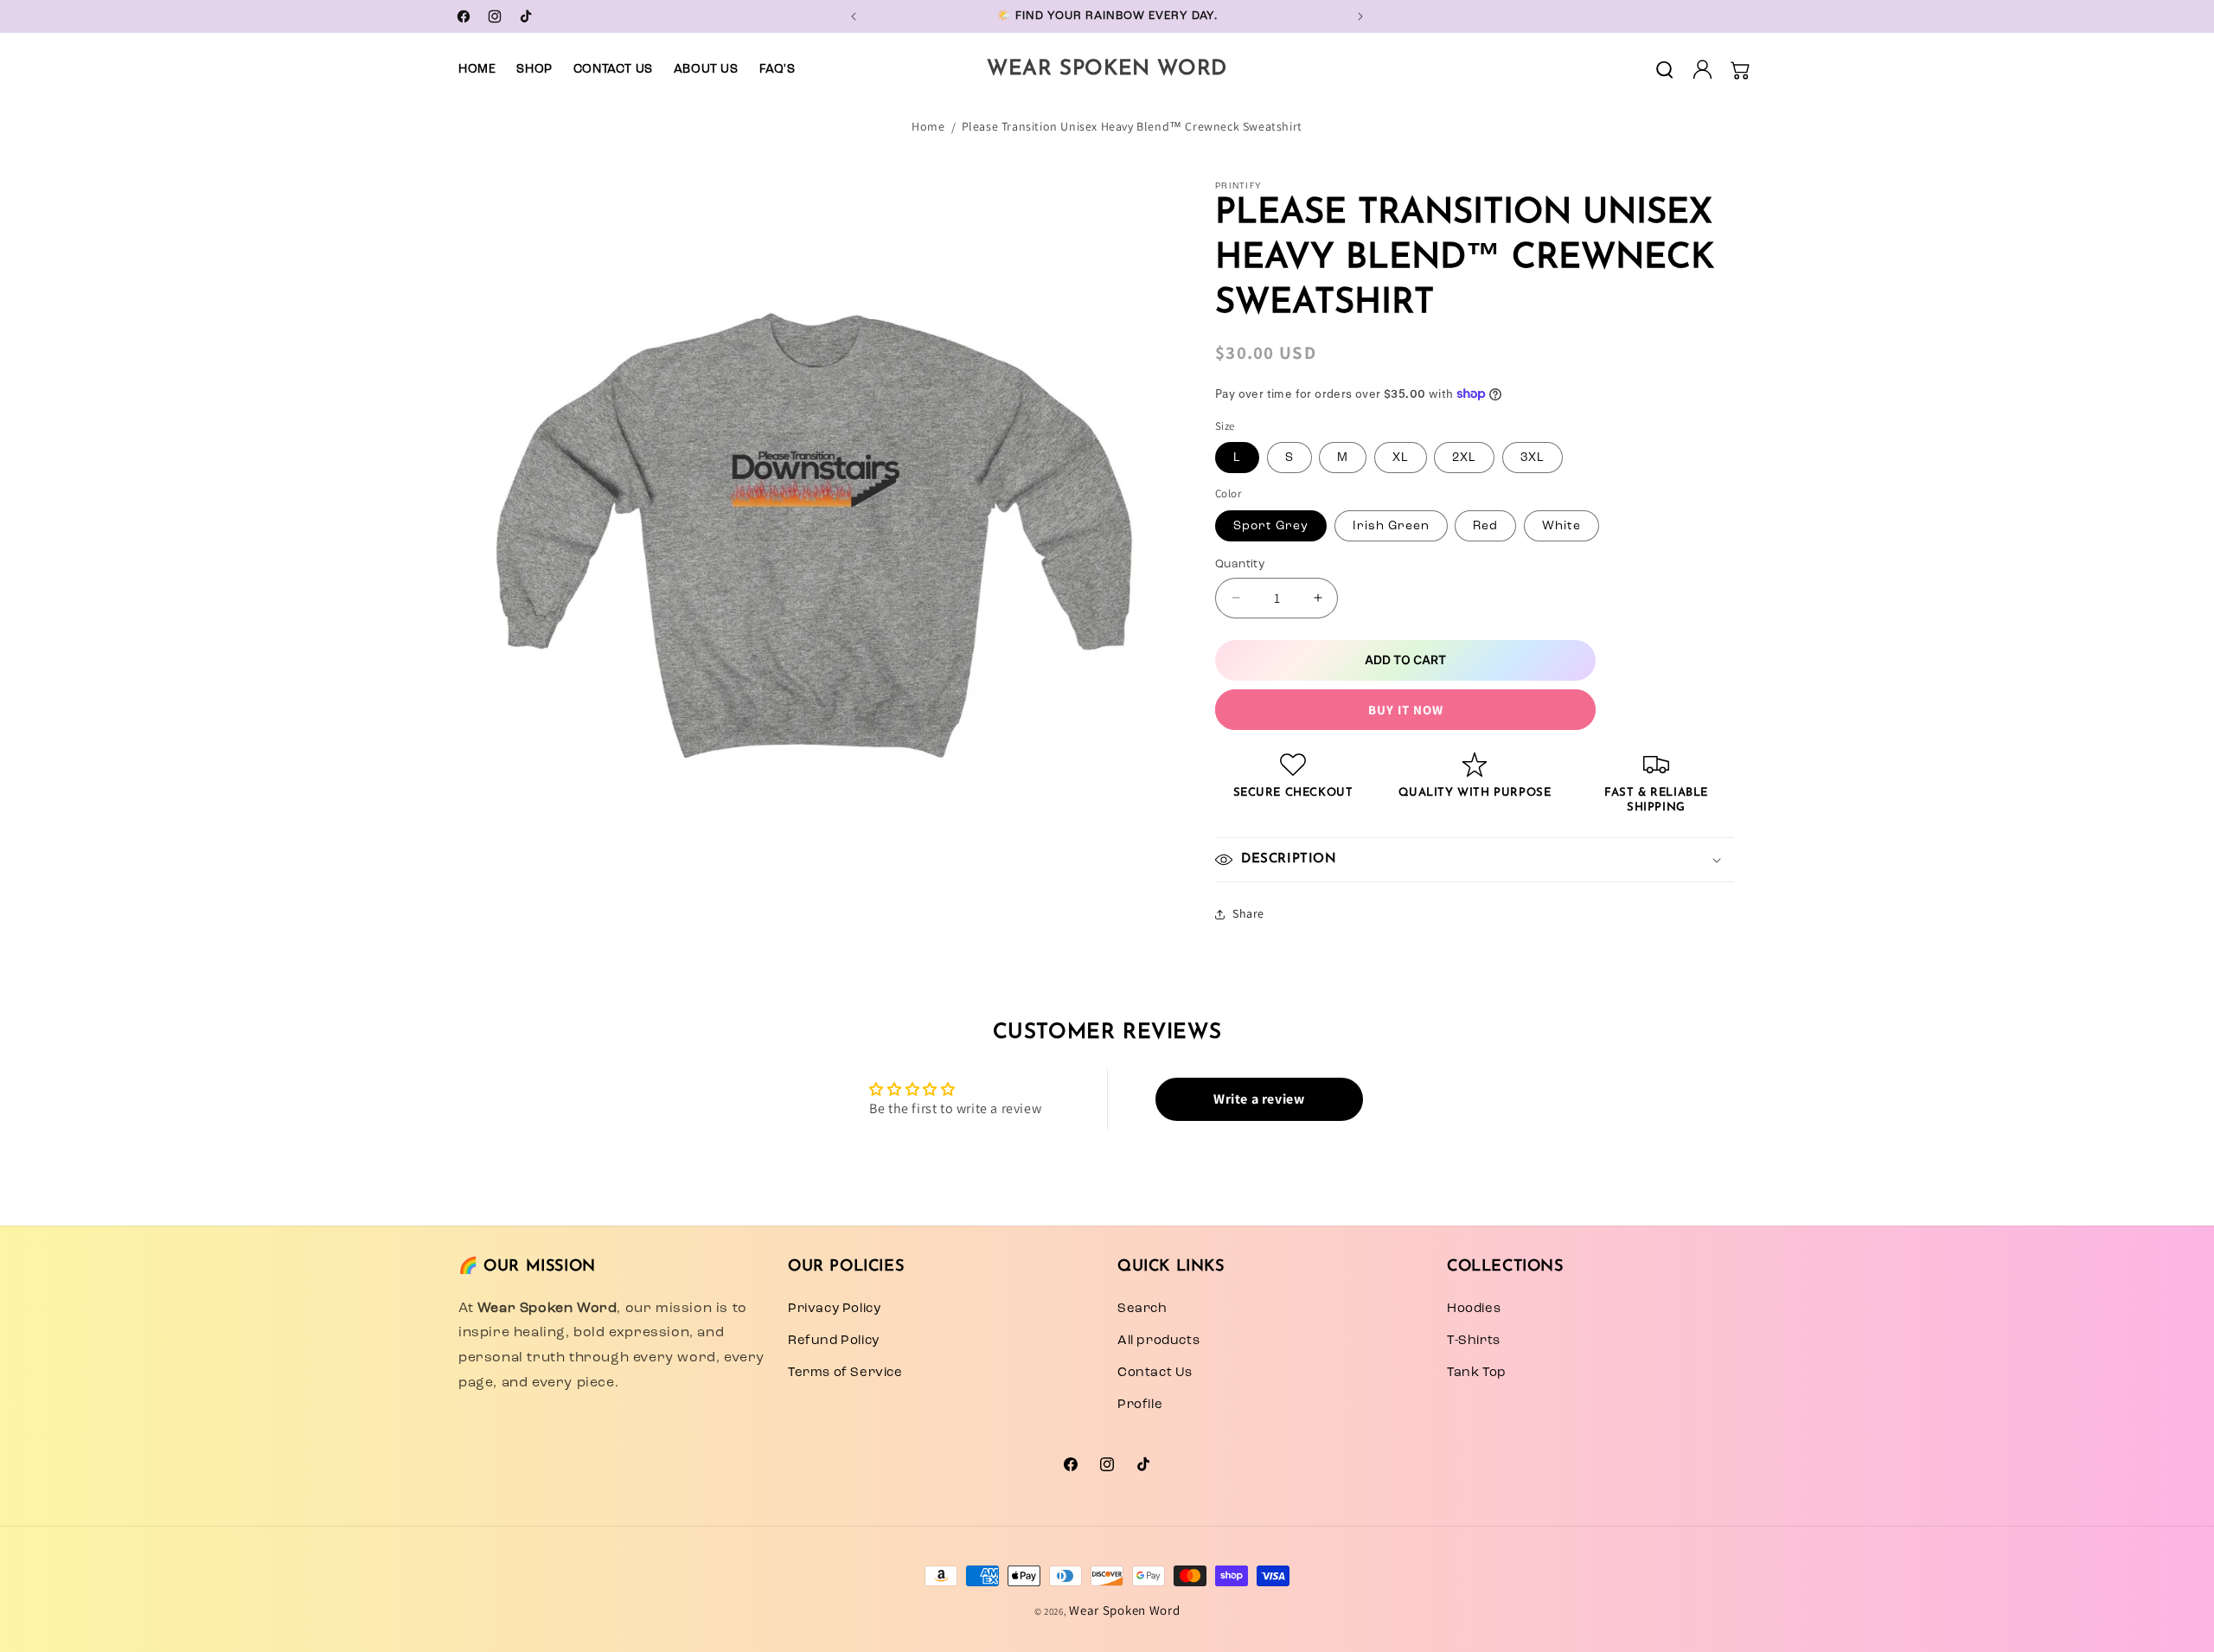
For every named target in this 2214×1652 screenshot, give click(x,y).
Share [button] (1248, 913)
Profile (1140, 1404)
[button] (1664, 69)
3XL (1533, 457)
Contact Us (1155, 1372)
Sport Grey (1271, 525)
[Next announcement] (1360, 16)
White (1561, 525)
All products (1158, 1340)
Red (1485, 525)
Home (928, 126)
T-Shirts (1474, 1340)
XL (1401, 457)
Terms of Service (845, 1372)
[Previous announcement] (854, 16)
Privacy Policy (834, 1308)
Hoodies (1474, 1308)
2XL (1464, 457)
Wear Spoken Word (1124, 1610)
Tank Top (1477, 1372)
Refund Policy (834, 1340)
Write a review (1259, 1098)
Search (1142, 1308)
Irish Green (1391, 525)
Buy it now (1406, 710)
